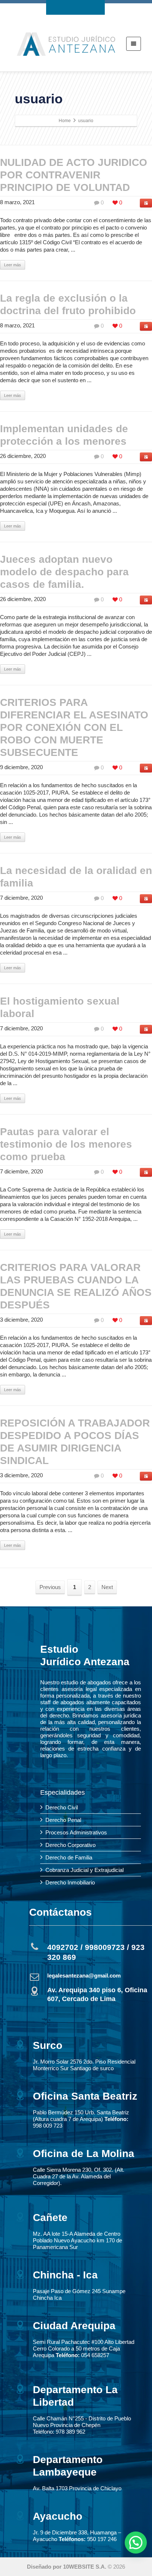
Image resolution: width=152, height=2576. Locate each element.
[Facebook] (54, 7)
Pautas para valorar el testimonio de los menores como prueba (66, 1144)
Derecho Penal (63, 1820)
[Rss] (97, 7)
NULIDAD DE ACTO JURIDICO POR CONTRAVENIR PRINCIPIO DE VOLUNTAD (74, 175)
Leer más (13, 265)
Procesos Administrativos (76, 1832)
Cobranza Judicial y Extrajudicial (84, 1870)
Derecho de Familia (69, 1857)
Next (107, 1587)
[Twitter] (68, 7)
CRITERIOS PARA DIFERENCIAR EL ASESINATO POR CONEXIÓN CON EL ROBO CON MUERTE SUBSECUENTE (74, 727)
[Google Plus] (83, 7)
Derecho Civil (62, 1807)
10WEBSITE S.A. (85, 2567)
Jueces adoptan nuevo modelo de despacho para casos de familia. (64, 572)
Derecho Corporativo (70, 1845)
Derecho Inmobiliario (70, 1882)
